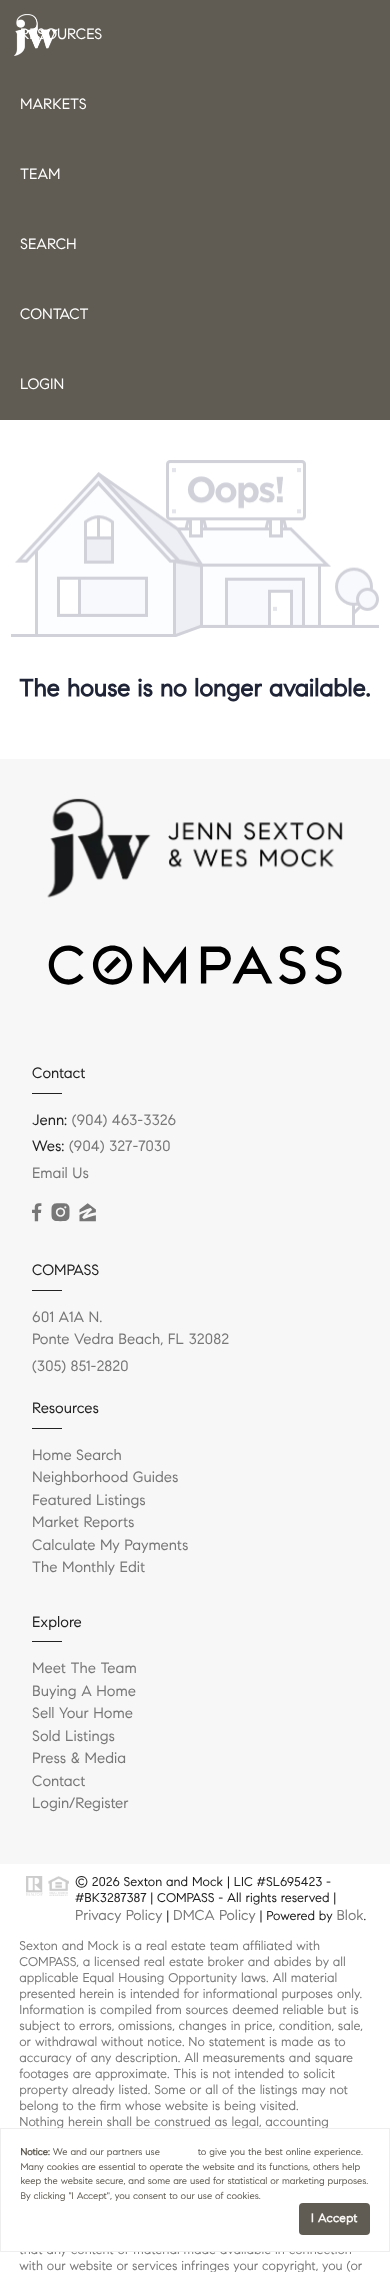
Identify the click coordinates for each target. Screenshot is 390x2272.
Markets (53, 105)
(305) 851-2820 (80, 1367)
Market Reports (83, 1523)
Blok (349, 1915)
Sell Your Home (82, 1714)
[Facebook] (36, 1213)
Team (40, 175)
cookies (179, 2152)
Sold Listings (73, 1737)
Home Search (77, 1456)
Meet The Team (84, 1669)
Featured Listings (89, 1501)
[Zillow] (87, 1213)
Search (48, 245)
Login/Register (80, 1804)
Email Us (60, 1174)
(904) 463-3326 (124, 1121)
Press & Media (79, 1759)
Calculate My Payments (110, 1546)
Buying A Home (84, 1692)
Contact (54, 315)
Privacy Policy (118, 1915)
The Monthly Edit (88, 1568)
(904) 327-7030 (120, 1147)
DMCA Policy (214, 1915)
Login (42, 385)
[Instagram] (60, 1213)
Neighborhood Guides (105, 1478)
